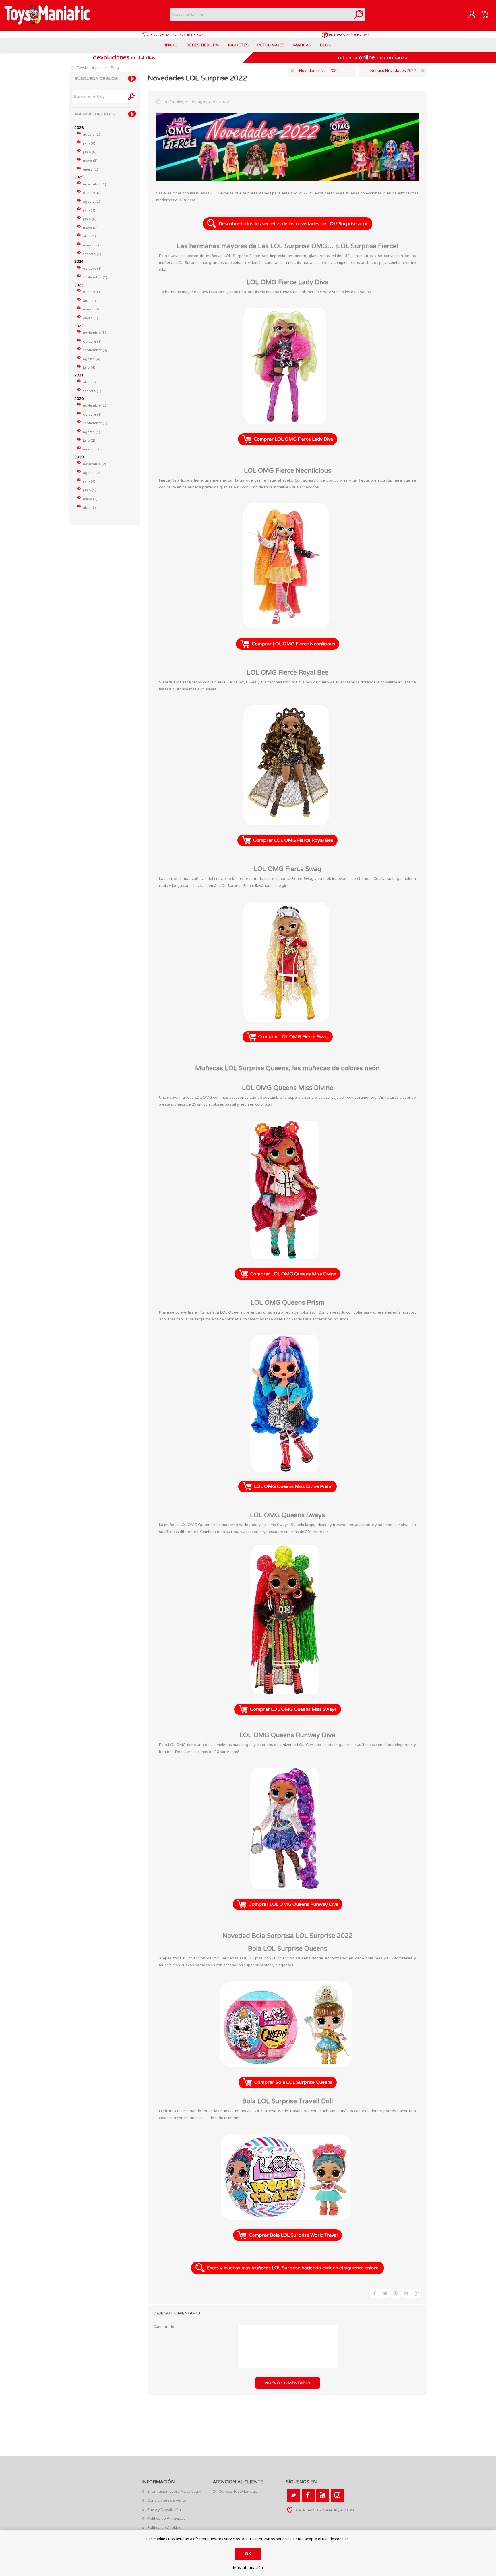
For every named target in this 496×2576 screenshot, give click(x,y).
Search (132, 97)
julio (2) (89, 441)
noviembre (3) (95, 333)
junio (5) (90, 152)
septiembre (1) (95, 277)
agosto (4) (92, 359)
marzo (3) (91, 245)
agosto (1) (92, 134)
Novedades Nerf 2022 (319, 71)
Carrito (485, 15)
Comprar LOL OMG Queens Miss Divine (293, 1274)
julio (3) (89, 210)
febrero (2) (92, 254)
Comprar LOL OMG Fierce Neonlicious (293, 644)
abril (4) (89, 236)
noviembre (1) (95, 184)
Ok (248, 2554)
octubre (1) (92, 269)
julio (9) (89, 143)
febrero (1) (92, 391)
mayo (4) (90, 499)
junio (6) (90, 219)
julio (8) (89, 481)
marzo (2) (91, 309)
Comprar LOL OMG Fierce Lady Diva (293, 439)
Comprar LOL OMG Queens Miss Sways (293, 1709)
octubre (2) (92, 193)
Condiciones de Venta (167, 2500)
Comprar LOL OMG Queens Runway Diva (293, 1904)
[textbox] (261, 15)
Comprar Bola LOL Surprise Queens (293, 2082)
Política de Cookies (164, 2528)
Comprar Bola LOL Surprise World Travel (293, 2235)
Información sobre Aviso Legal (174, 2492)
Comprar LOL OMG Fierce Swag (293, 1037)
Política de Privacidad (166, 2519)
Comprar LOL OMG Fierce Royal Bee (293, 840)
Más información (248, 2568)
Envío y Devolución (164, 2510)
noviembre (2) (95, 464)
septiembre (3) (95, 350)
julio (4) (89, 368)
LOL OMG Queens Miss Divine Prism (293, 1486)
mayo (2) (90, 228)
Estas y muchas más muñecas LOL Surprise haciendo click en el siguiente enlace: (293, 2268)
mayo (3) (90, 161)
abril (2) (89, 301)
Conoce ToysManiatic (238, 2492)
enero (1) (91, 169)
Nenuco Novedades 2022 (393, 71)
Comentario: (164, 2327)
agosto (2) (92, 473)
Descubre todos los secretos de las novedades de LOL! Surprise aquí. (293, 224)
